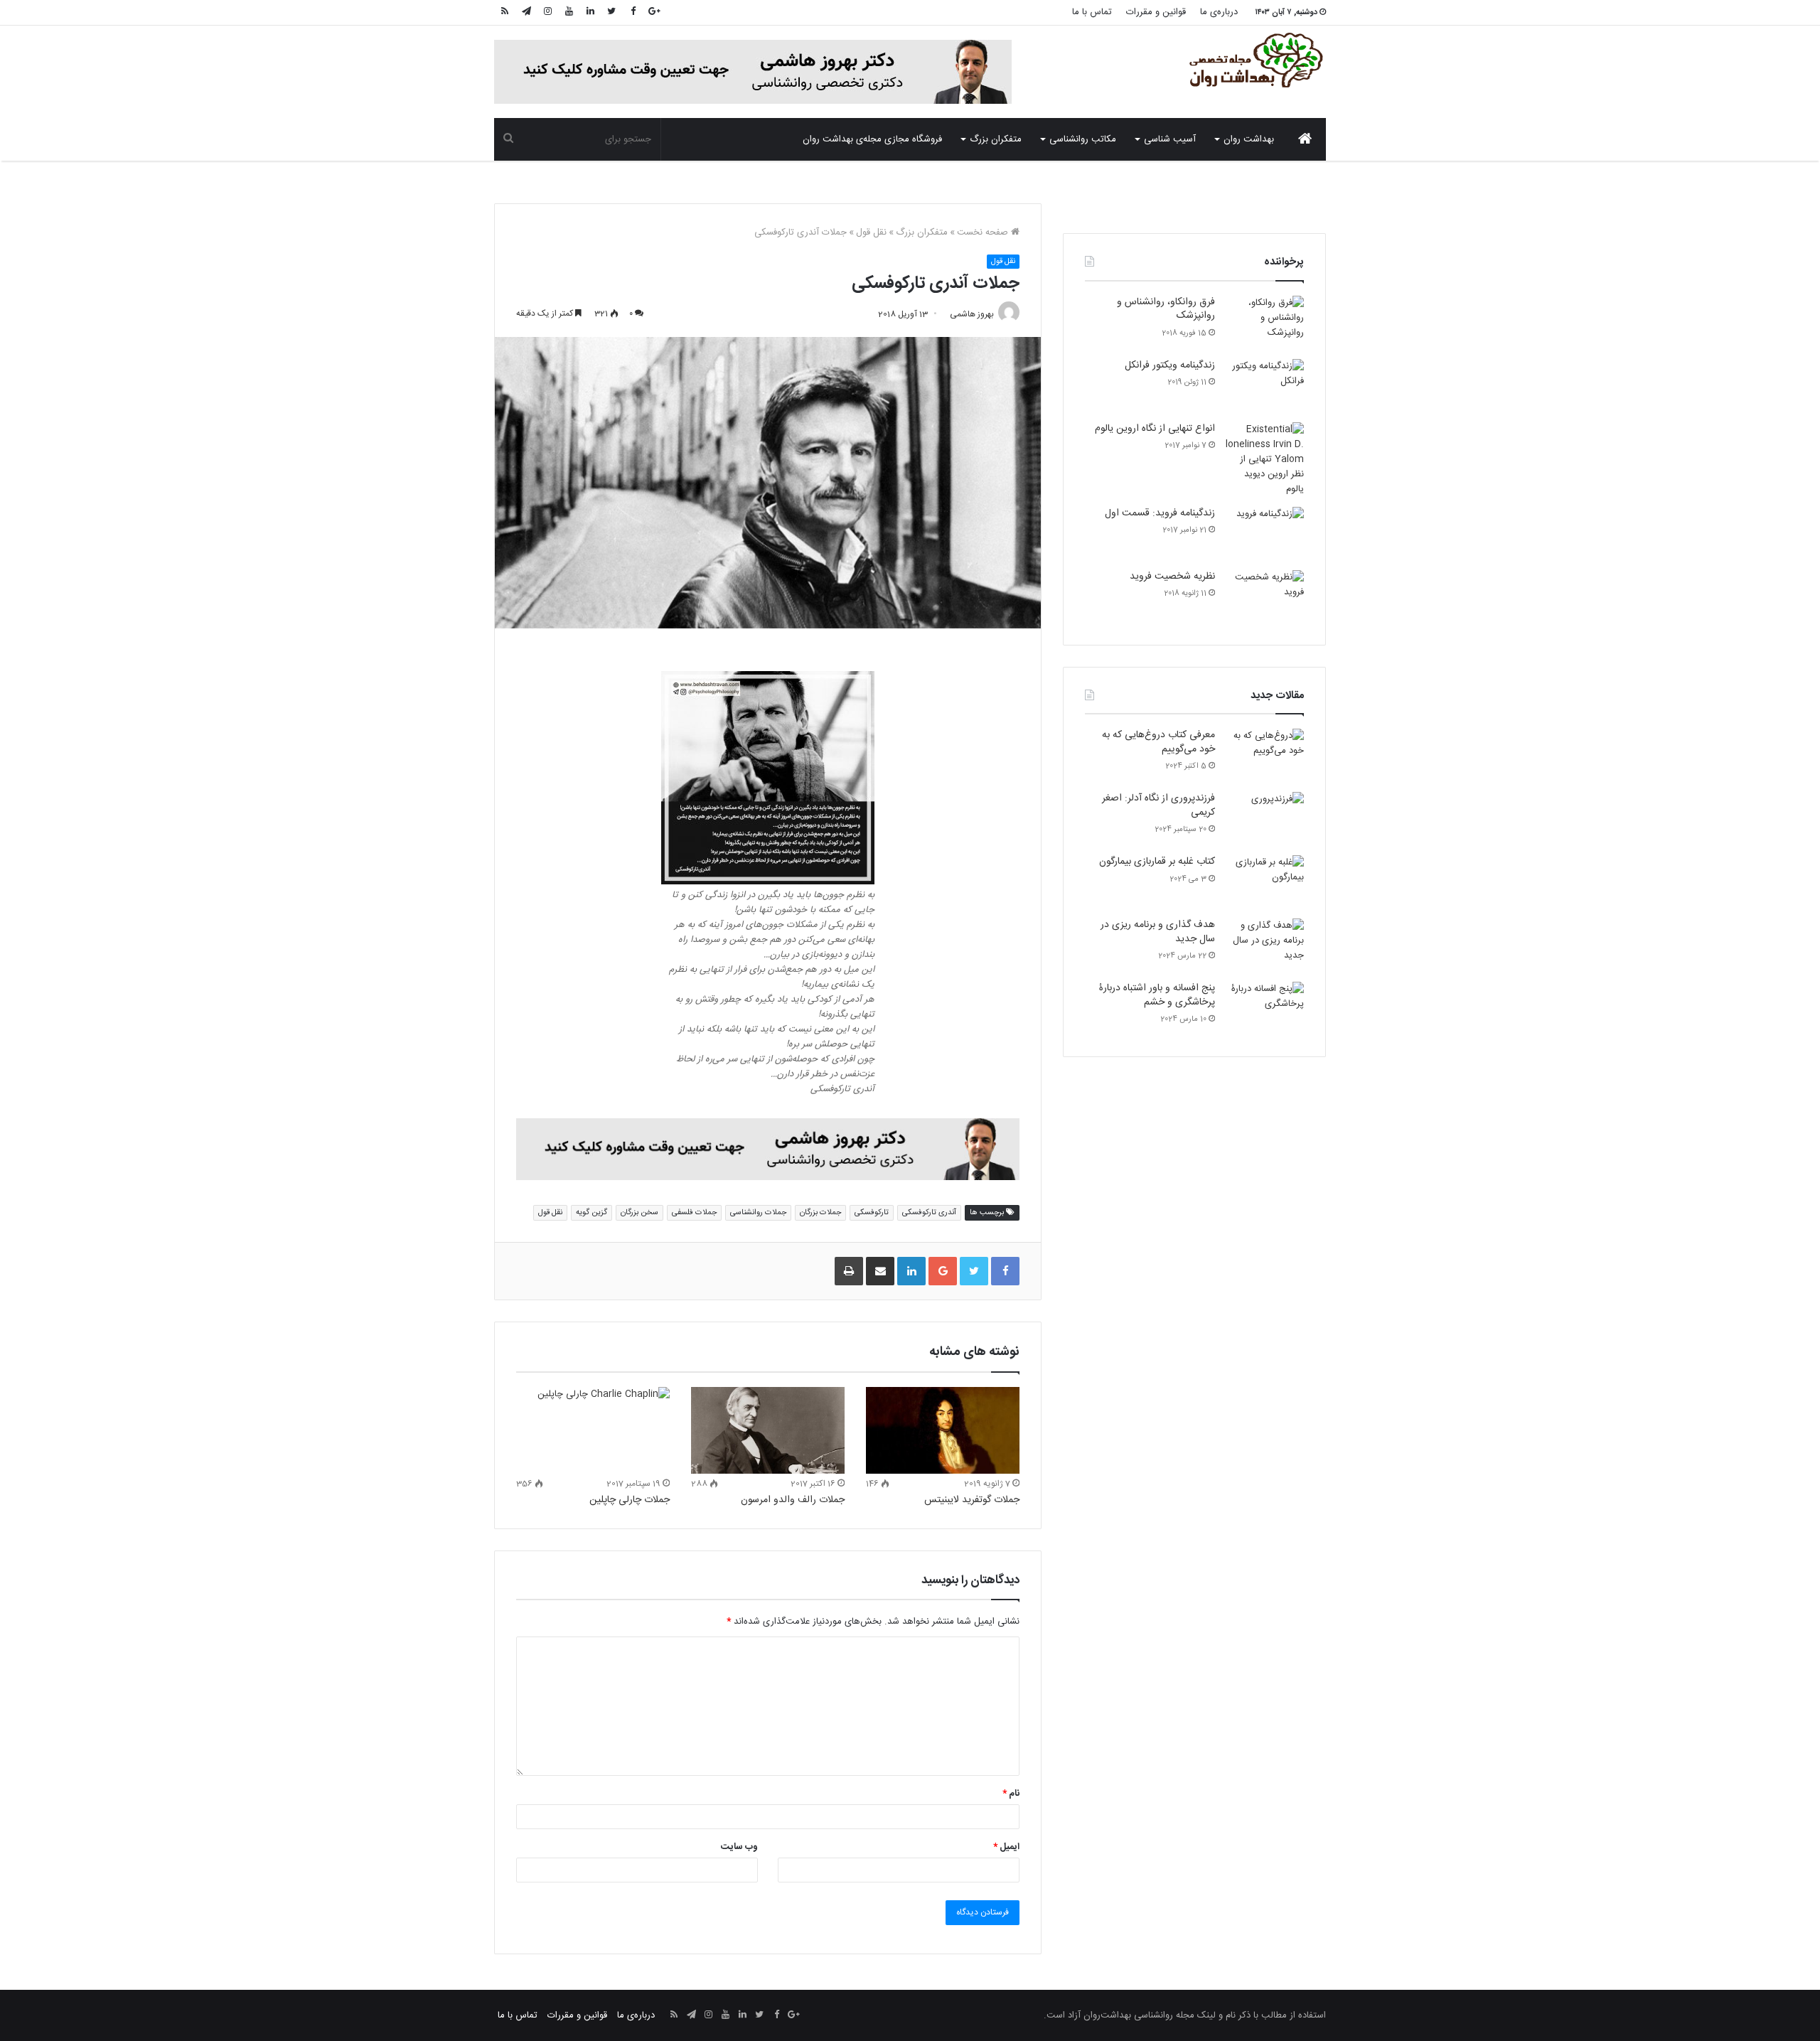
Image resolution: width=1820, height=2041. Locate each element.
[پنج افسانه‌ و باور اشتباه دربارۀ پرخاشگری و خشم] (1265, 1008)
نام (1011, 1794)
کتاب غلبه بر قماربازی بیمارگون (1157, 862)
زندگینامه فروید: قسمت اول (1160, 513)
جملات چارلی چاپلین (630, 1500)
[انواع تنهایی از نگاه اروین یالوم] (1265, 460)
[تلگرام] (526, 12)
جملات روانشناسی (758, 1212)
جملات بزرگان (820, 1212)
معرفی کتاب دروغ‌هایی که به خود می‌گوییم (1158, 742)
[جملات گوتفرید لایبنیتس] (943, 1430)
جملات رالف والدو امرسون (793, 1500)
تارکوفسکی (872, 1212)
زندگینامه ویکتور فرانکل (1170, 365)
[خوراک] (505, 12)
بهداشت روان (1249, 139)
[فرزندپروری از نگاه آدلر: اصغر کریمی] (1265, 819)
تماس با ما (1092, 12)
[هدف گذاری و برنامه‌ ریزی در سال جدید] (1265, 945)
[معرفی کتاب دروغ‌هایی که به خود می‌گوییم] (1265, 755)
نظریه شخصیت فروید (1172, 577)
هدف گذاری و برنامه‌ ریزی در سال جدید (1158, 932)
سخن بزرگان (639, 1212)
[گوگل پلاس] (654, 12)
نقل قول (871, 232)
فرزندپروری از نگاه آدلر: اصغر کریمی (1158, 805)
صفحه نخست (984, 232)
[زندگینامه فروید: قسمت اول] (1265, 534)
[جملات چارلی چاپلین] (593, 1430)
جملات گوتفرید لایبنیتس (972, 1500)
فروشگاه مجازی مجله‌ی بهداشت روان (872, 139)
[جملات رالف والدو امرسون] (768, 1430)
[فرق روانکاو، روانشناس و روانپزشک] (1265, 322)
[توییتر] (611, 12)
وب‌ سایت (739, 1847)
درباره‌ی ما (1219, 12)
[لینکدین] (590, 12)
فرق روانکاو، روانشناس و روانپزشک (1166, 309)
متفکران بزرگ (996, 139)
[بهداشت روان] (1255, 60)
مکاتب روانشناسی (1083, 139)
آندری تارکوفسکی (929, 1212)
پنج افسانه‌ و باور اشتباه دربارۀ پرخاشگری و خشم (1157, 995)
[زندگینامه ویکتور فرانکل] (1265, 386)
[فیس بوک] (633, 12)
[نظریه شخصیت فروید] (1265, 597)
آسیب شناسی (1170, 139)
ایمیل (1006, 1847)
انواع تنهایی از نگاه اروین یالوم (1155, 429)
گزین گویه (591, 1212)
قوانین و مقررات (1156, 12)
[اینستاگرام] (547, 12)
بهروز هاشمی (972, 314)
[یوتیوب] (569, 12)
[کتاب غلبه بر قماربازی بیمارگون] (1265, 882)
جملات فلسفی (694, 1212)
